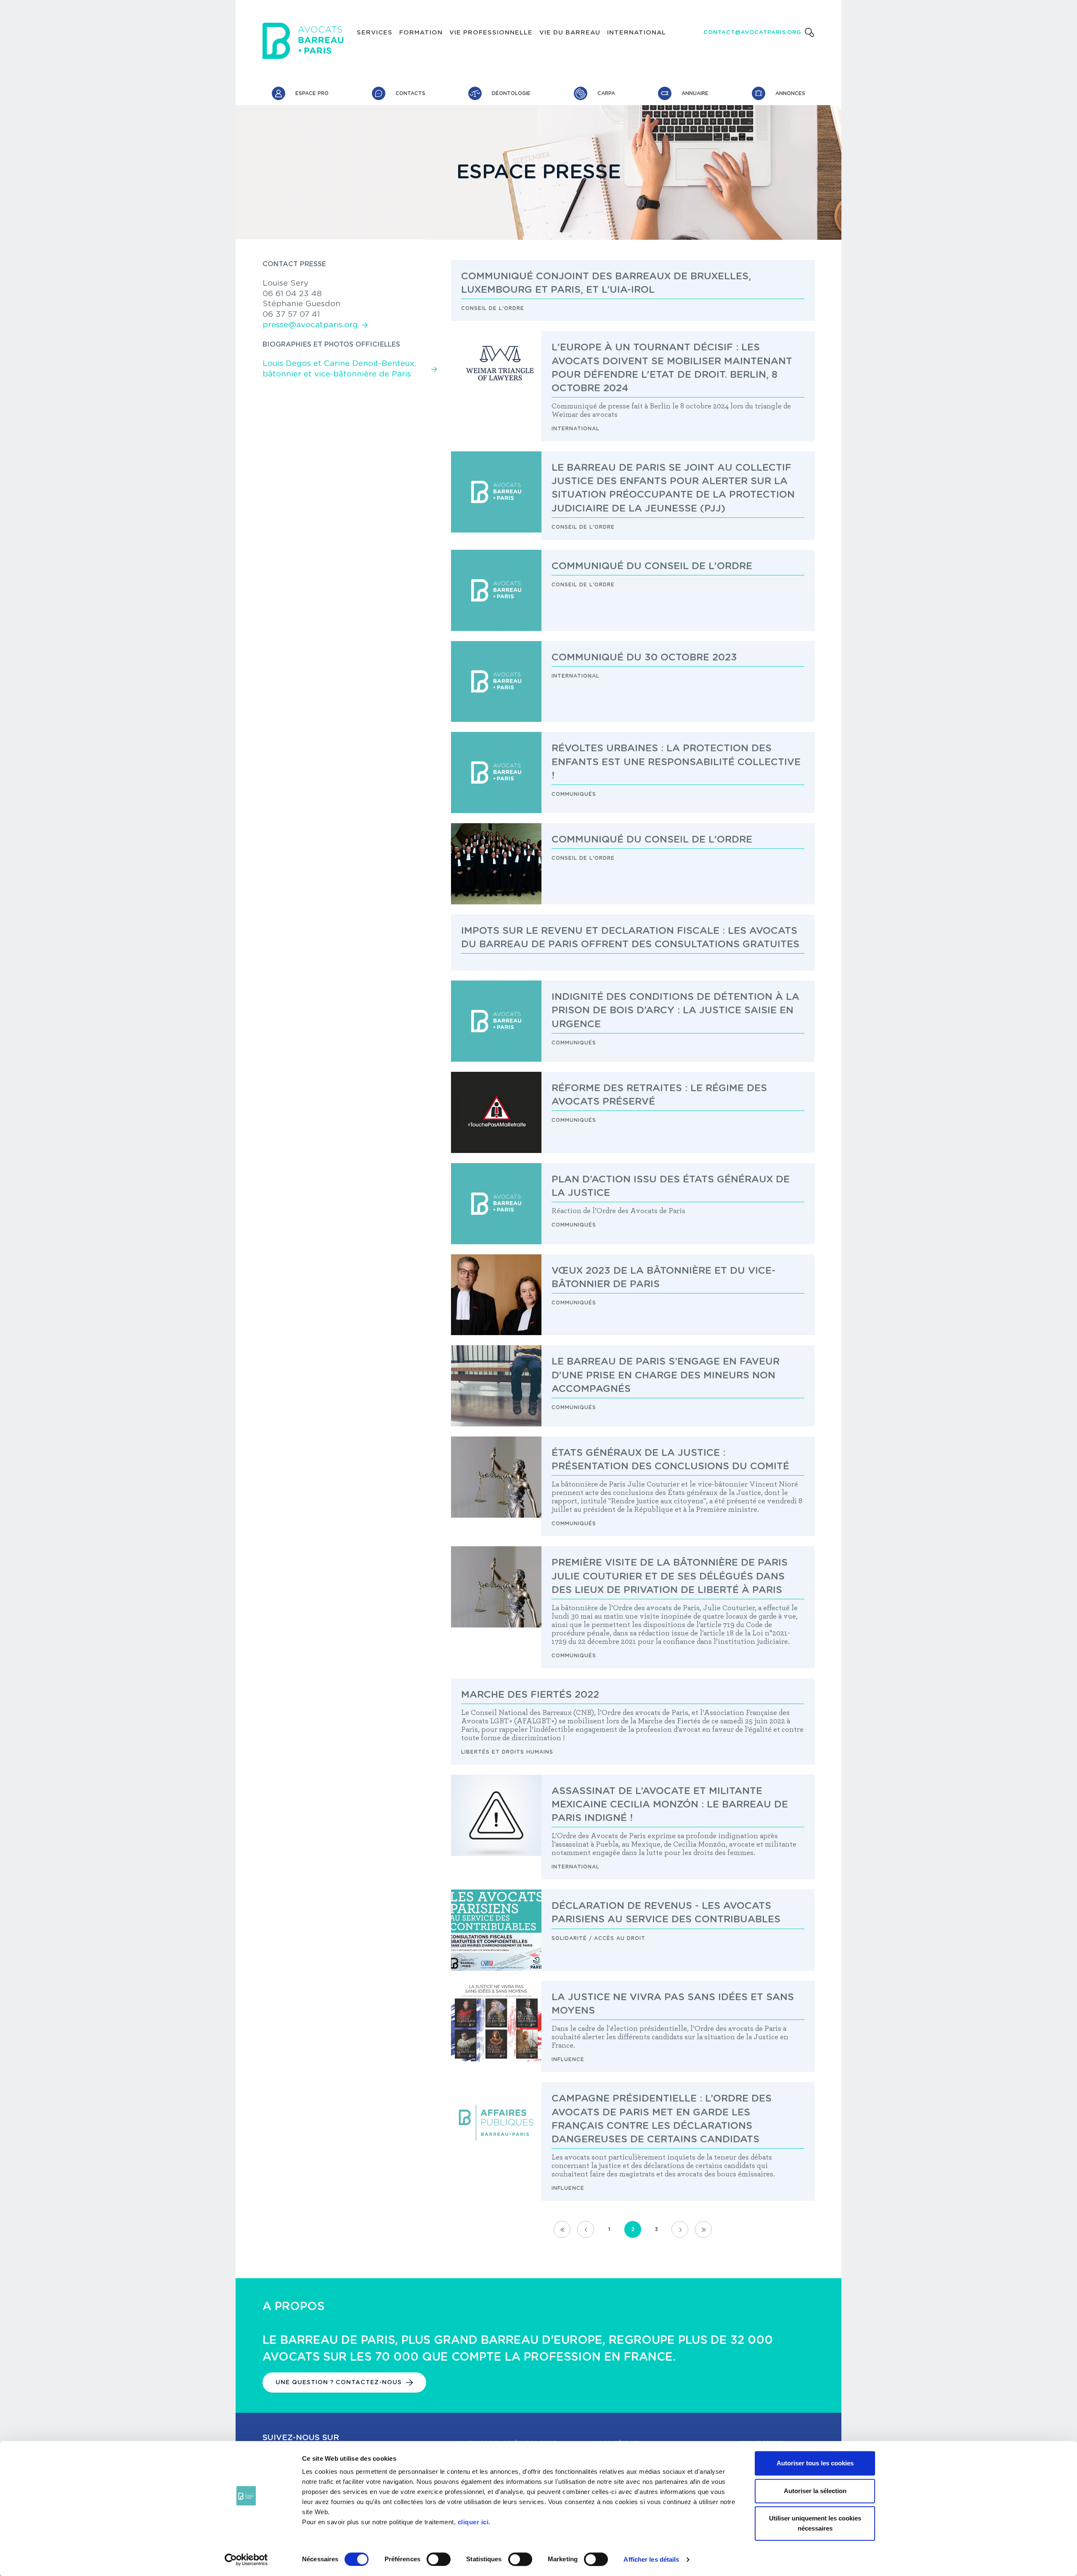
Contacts (410, 93)
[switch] (439, 2559)
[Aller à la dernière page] (703, 2229)
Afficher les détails (651, 2559)
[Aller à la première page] (562, 2229)
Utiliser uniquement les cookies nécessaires (815, 2523)
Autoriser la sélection (815, 2491)
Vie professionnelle (491, 33)
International (637, 33)
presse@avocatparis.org (310, 325)
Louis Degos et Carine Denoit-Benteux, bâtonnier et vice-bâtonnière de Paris (339, 369)
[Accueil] (303, 41)
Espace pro (312, 93)
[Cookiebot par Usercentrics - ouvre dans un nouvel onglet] (246, 2560)
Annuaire (695, 93)
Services (375, 33)
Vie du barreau (570, 33)
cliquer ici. (474, 2522)
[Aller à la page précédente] (586, 2229)
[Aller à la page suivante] (680, 2229)
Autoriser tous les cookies (815, 2463)
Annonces (790, 93)
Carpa (606, 93)
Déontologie (511, 93)
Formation (421, 33)
